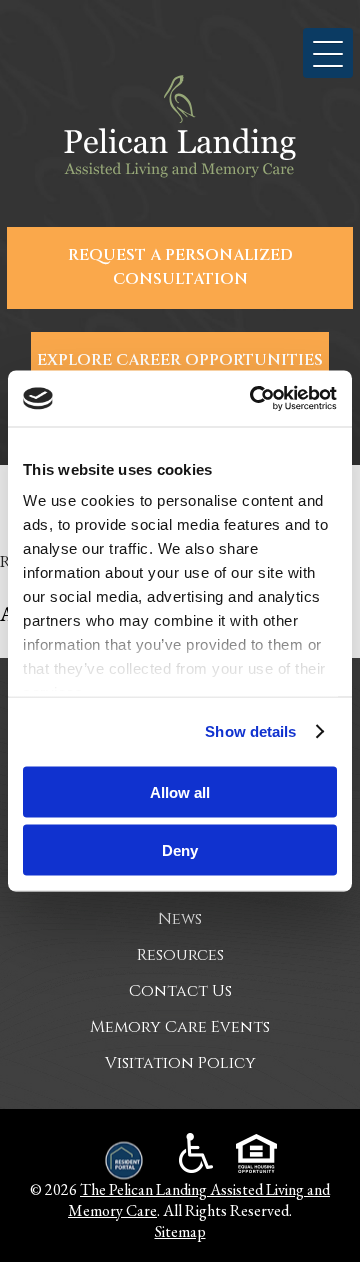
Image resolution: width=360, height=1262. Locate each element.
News (180, 919)
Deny (180, 850)
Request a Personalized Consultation (180, 267)
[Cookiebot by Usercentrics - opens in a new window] (254, 399)
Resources (180, 955)
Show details (250, 731)
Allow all (180, 791)
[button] (328, 53)
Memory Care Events (180, 1027)
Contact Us (180, 991)
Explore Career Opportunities (180, 360)
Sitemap (180, 1231)
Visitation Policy (180, 1063)
